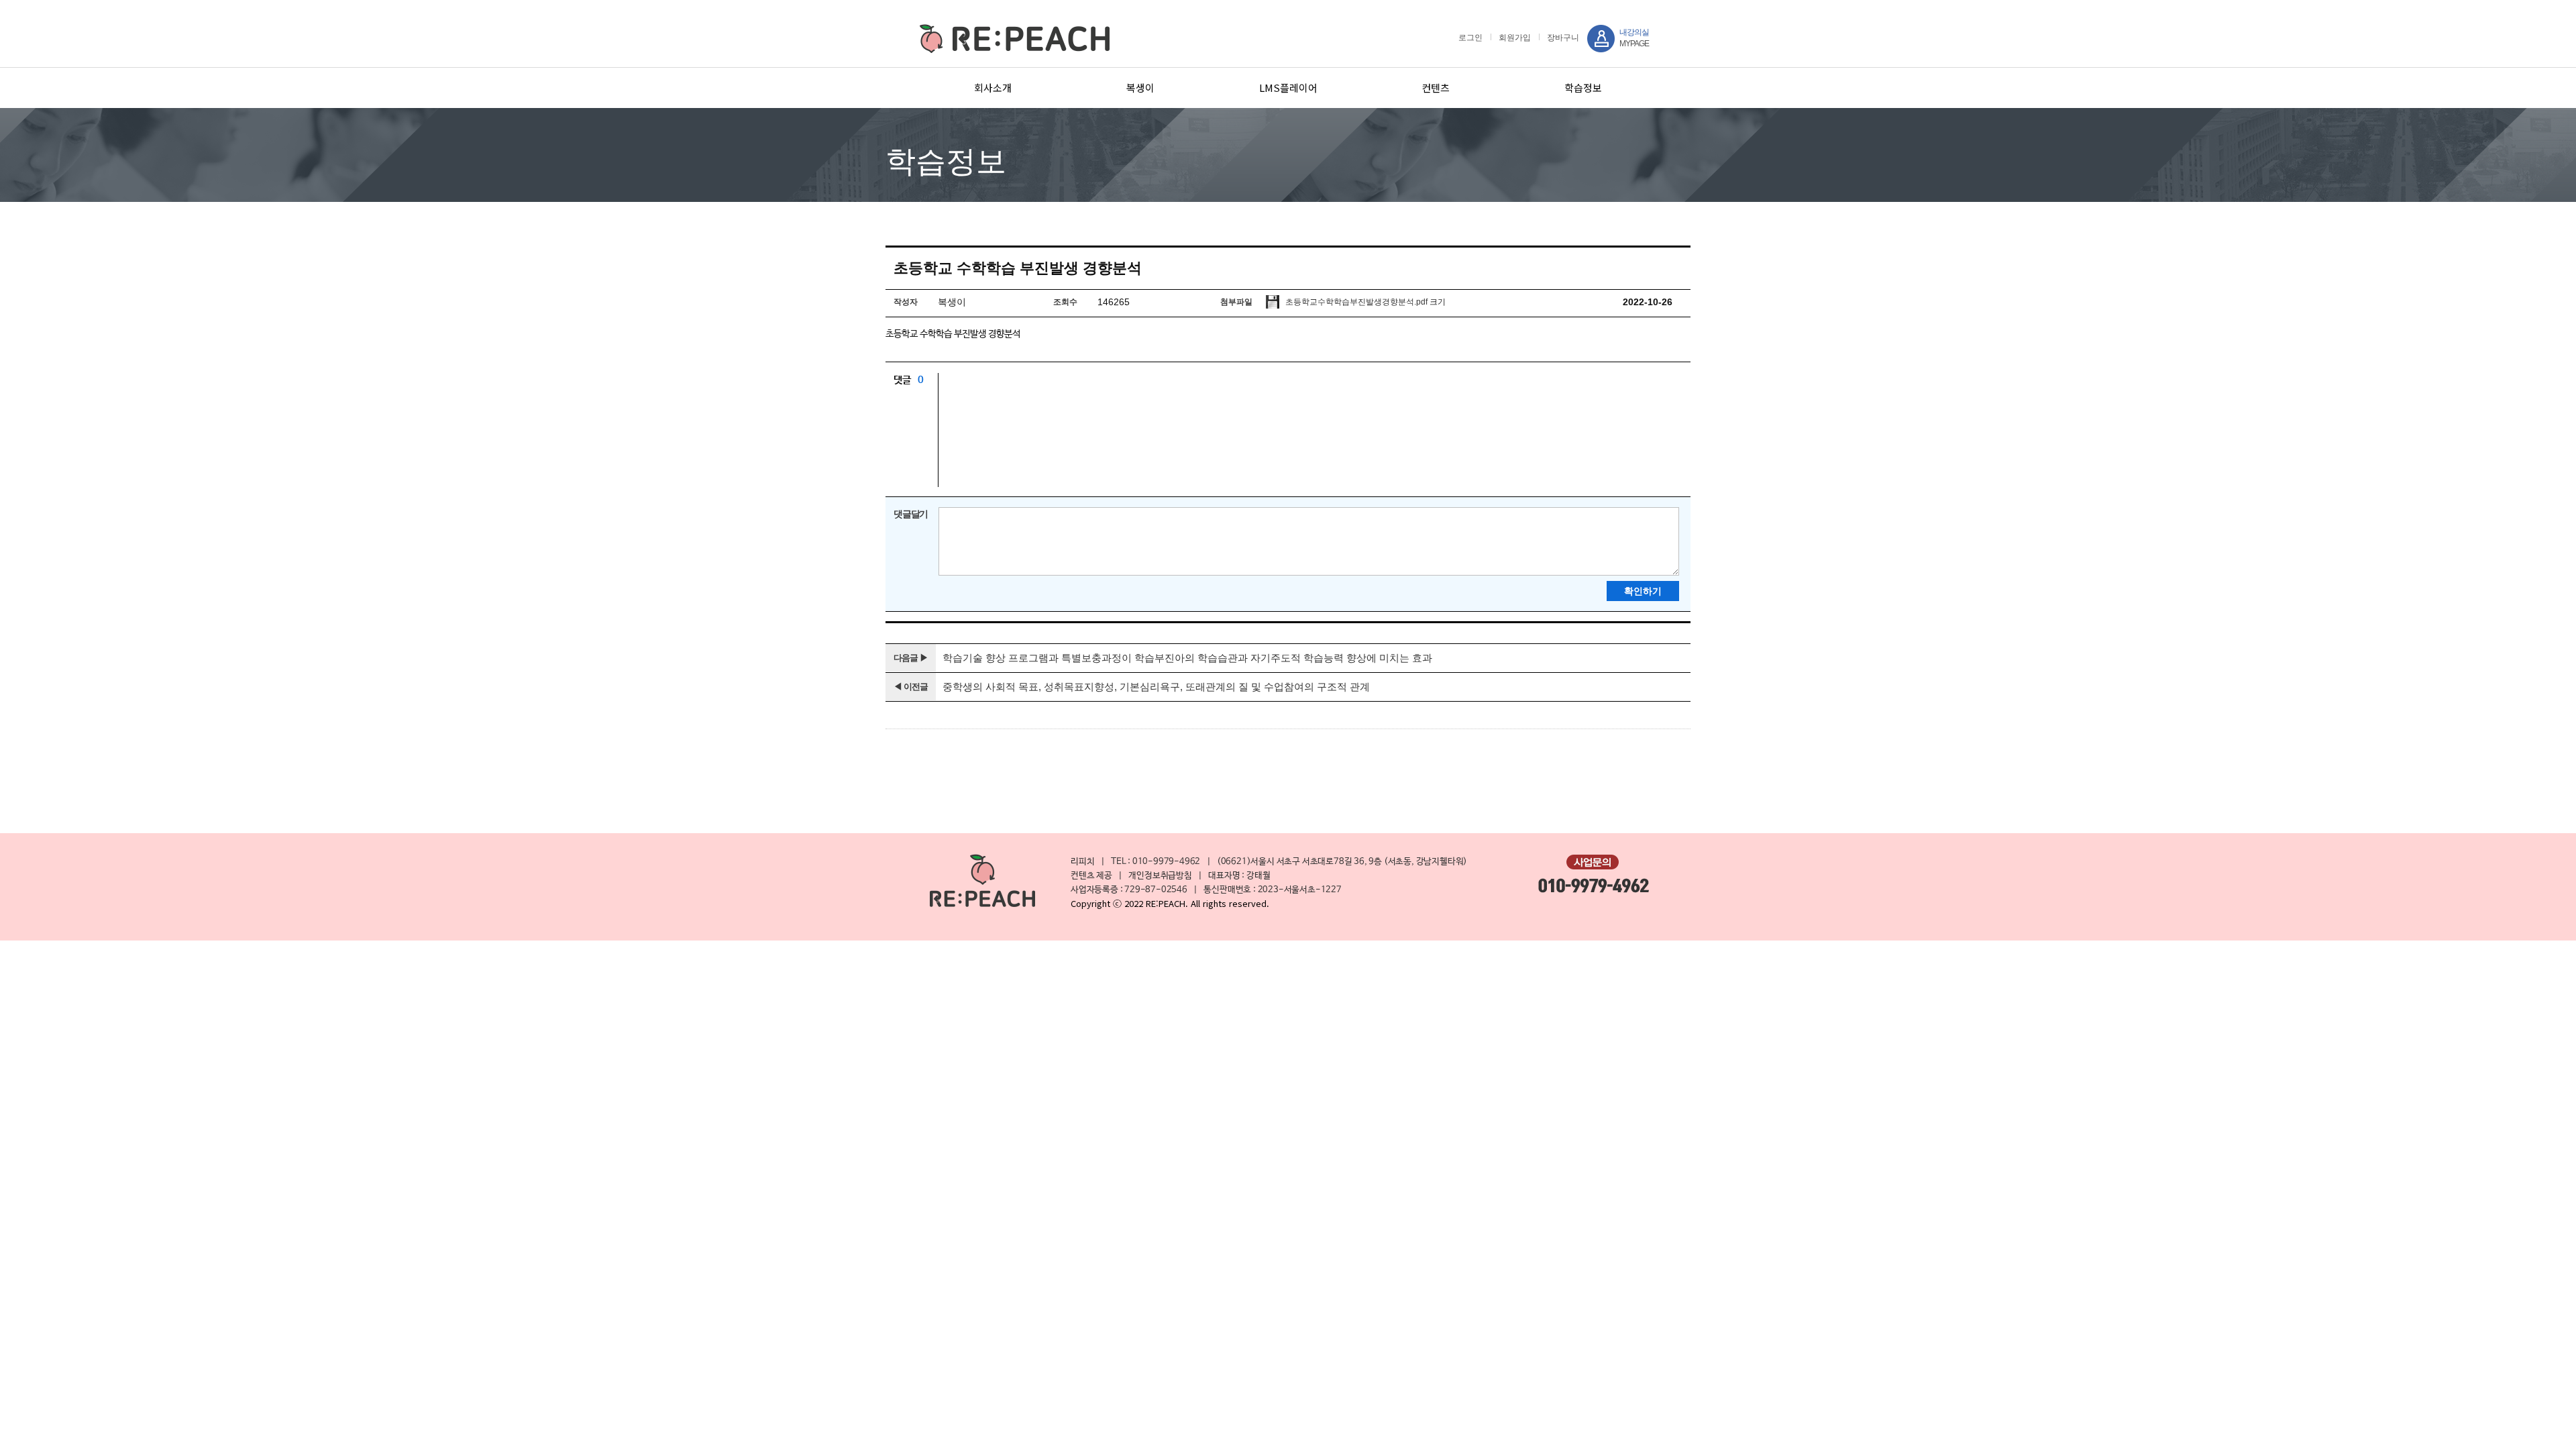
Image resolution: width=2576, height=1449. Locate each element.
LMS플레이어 (1288, 88)
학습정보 (1583, 88)
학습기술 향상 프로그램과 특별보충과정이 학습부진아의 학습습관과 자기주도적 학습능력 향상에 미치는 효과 (1187, 658)
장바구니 (1563, 38)
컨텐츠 (1436, 88)
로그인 (1470, 38)
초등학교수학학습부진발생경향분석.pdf (1355, 302)
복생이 (1140, 88)
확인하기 (1643, 591)
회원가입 (1515, 38)
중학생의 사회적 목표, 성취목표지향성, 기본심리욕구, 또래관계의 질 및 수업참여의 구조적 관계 (1156, 687)
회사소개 (993, 88)
